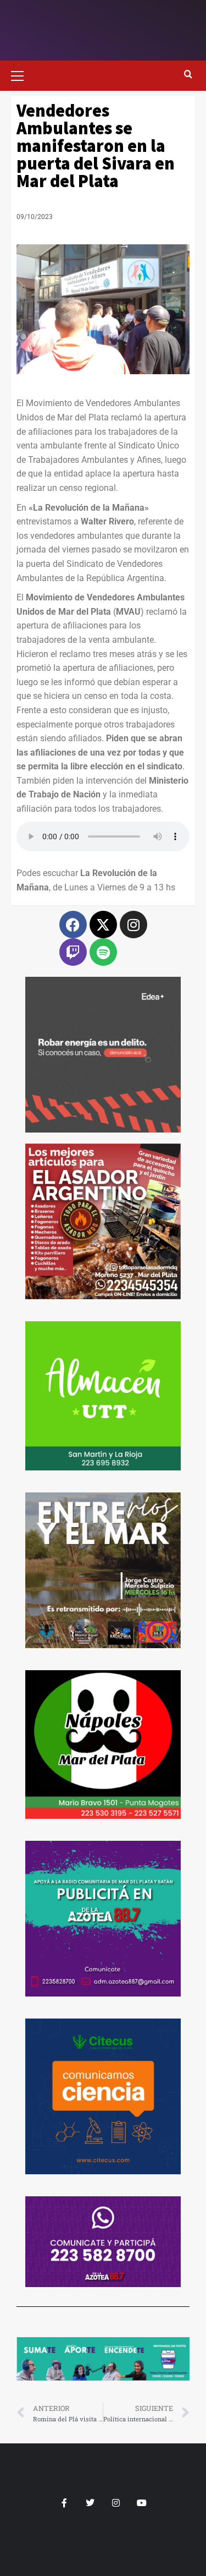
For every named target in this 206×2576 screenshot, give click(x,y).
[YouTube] (142, 2503)
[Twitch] (73, 952)
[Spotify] (103, 952)
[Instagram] (133, 925)
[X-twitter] (103, 925)
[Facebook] (73, 925)
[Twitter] (90, 2503)
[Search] (188, 75)
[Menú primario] (22, 74)
